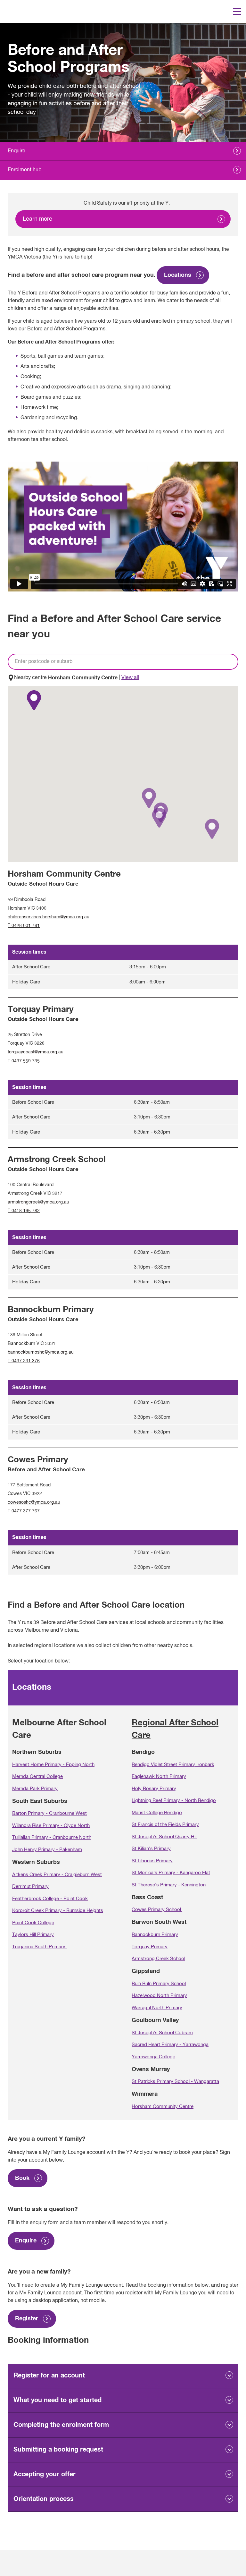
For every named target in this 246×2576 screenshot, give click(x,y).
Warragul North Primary (157, 2008)
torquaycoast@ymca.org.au (36, 1052)
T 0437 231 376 (24, 1361)
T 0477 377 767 (24, 1511)
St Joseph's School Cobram (162, 2033)
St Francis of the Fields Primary (165, 1825)
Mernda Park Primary (35, 1789)
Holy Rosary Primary (154, 1789)
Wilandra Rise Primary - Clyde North (51, 1826)
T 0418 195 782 (24, 1211)
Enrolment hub (25, 170)
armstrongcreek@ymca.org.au (38, 1202)
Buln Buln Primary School (159, 1984)
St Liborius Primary (152, 1861)
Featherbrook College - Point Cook (50, 1899)
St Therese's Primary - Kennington (169, 1885)
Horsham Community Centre (163, 2107)
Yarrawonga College (153, 2057)
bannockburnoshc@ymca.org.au (41, 1352)
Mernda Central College (37, 1777)
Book (22, 2178)
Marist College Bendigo (157, 1813)
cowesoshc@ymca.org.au (34, 1502)
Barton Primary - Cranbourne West (49, 1813)
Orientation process (44, 2499)
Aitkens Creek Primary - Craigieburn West (57, 1875)
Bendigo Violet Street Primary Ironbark (173, 1765)
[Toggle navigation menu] (237, 12)
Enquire (16, 151)
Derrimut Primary (30, 1887)
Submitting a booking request (58, 2450)
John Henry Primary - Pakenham (47, 1850)
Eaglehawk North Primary (159, 1777)
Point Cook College (33, 1923)
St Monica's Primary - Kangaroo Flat (171, 1873)
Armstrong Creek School (158, 1959)
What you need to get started (57, 2400)
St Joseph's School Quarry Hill (164, 1837)
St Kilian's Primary (151, 1849)
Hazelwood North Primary (159, 1996)
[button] (149, 798)
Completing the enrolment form (61, 2425)
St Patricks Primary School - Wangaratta (175, 2082)
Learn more (37, 219)
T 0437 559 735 (24, 1061)
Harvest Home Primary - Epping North (53, 1765)
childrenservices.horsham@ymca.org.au (49, 917)
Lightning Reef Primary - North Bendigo (174, 1801)
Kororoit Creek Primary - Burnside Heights (58, 1911)
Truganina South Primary (39, 1947)
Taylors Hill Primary (33, 1935)
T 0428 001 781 (24, 926)
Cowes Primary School (157, 1910)
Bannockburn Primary (155, 1935)
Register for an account (49, 2376)
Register (27, 2319)
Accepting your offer (45, 2474)
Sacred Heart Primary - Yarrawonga (170, 2045)
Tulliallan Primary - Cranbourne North (52, 1837)
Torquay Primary (150, 1947)
